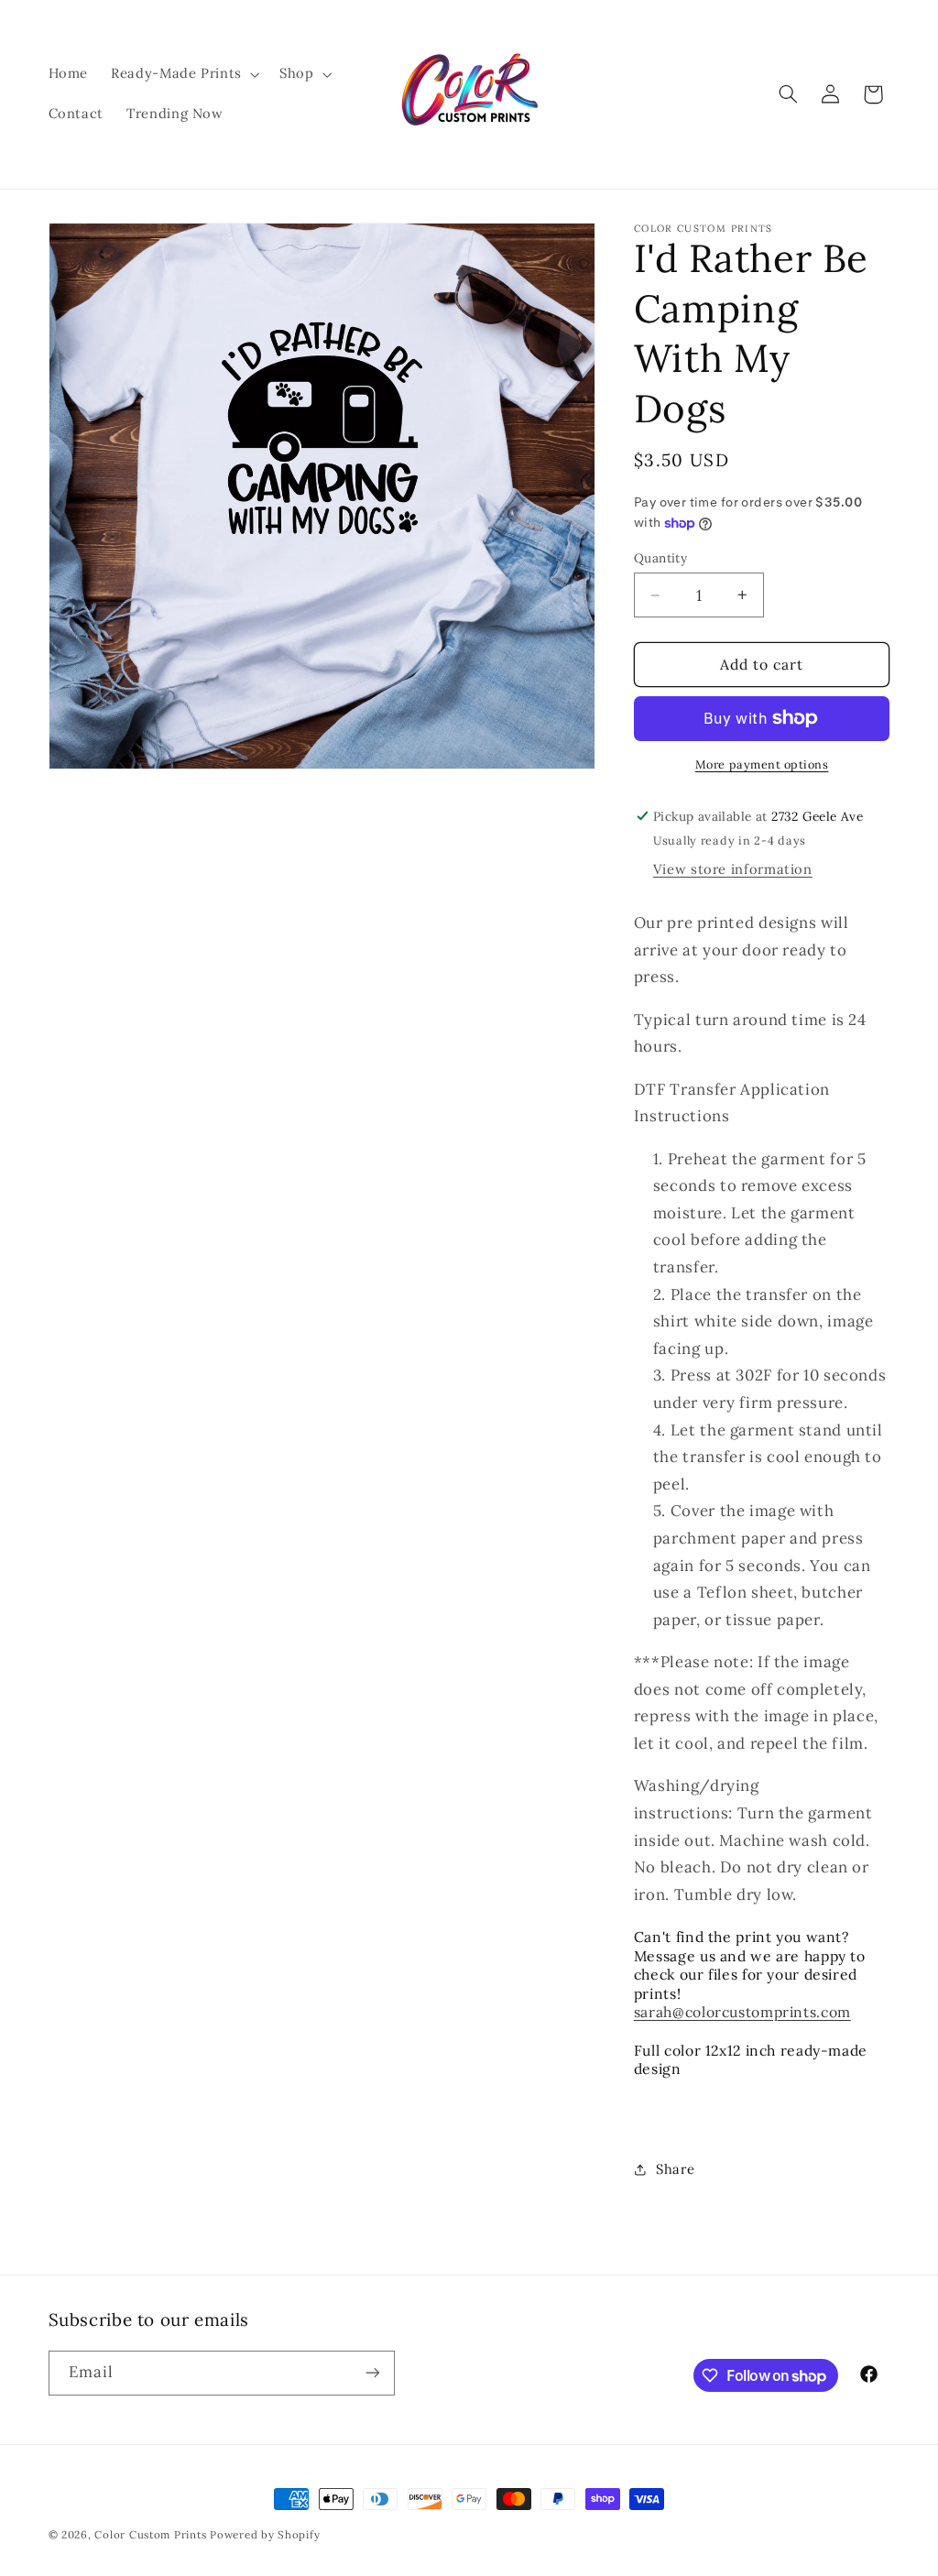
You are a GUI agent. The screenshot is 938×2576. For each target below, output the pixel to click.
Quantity (660, 558)
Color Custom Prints (150, 2534)
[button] (184, 74)
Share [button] (675, 2169)
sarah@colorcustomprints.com (742, 2012)
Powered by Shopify (265, 2534)
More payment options (762, 764)
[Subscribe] (372, 2373)
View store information (733, 869)
